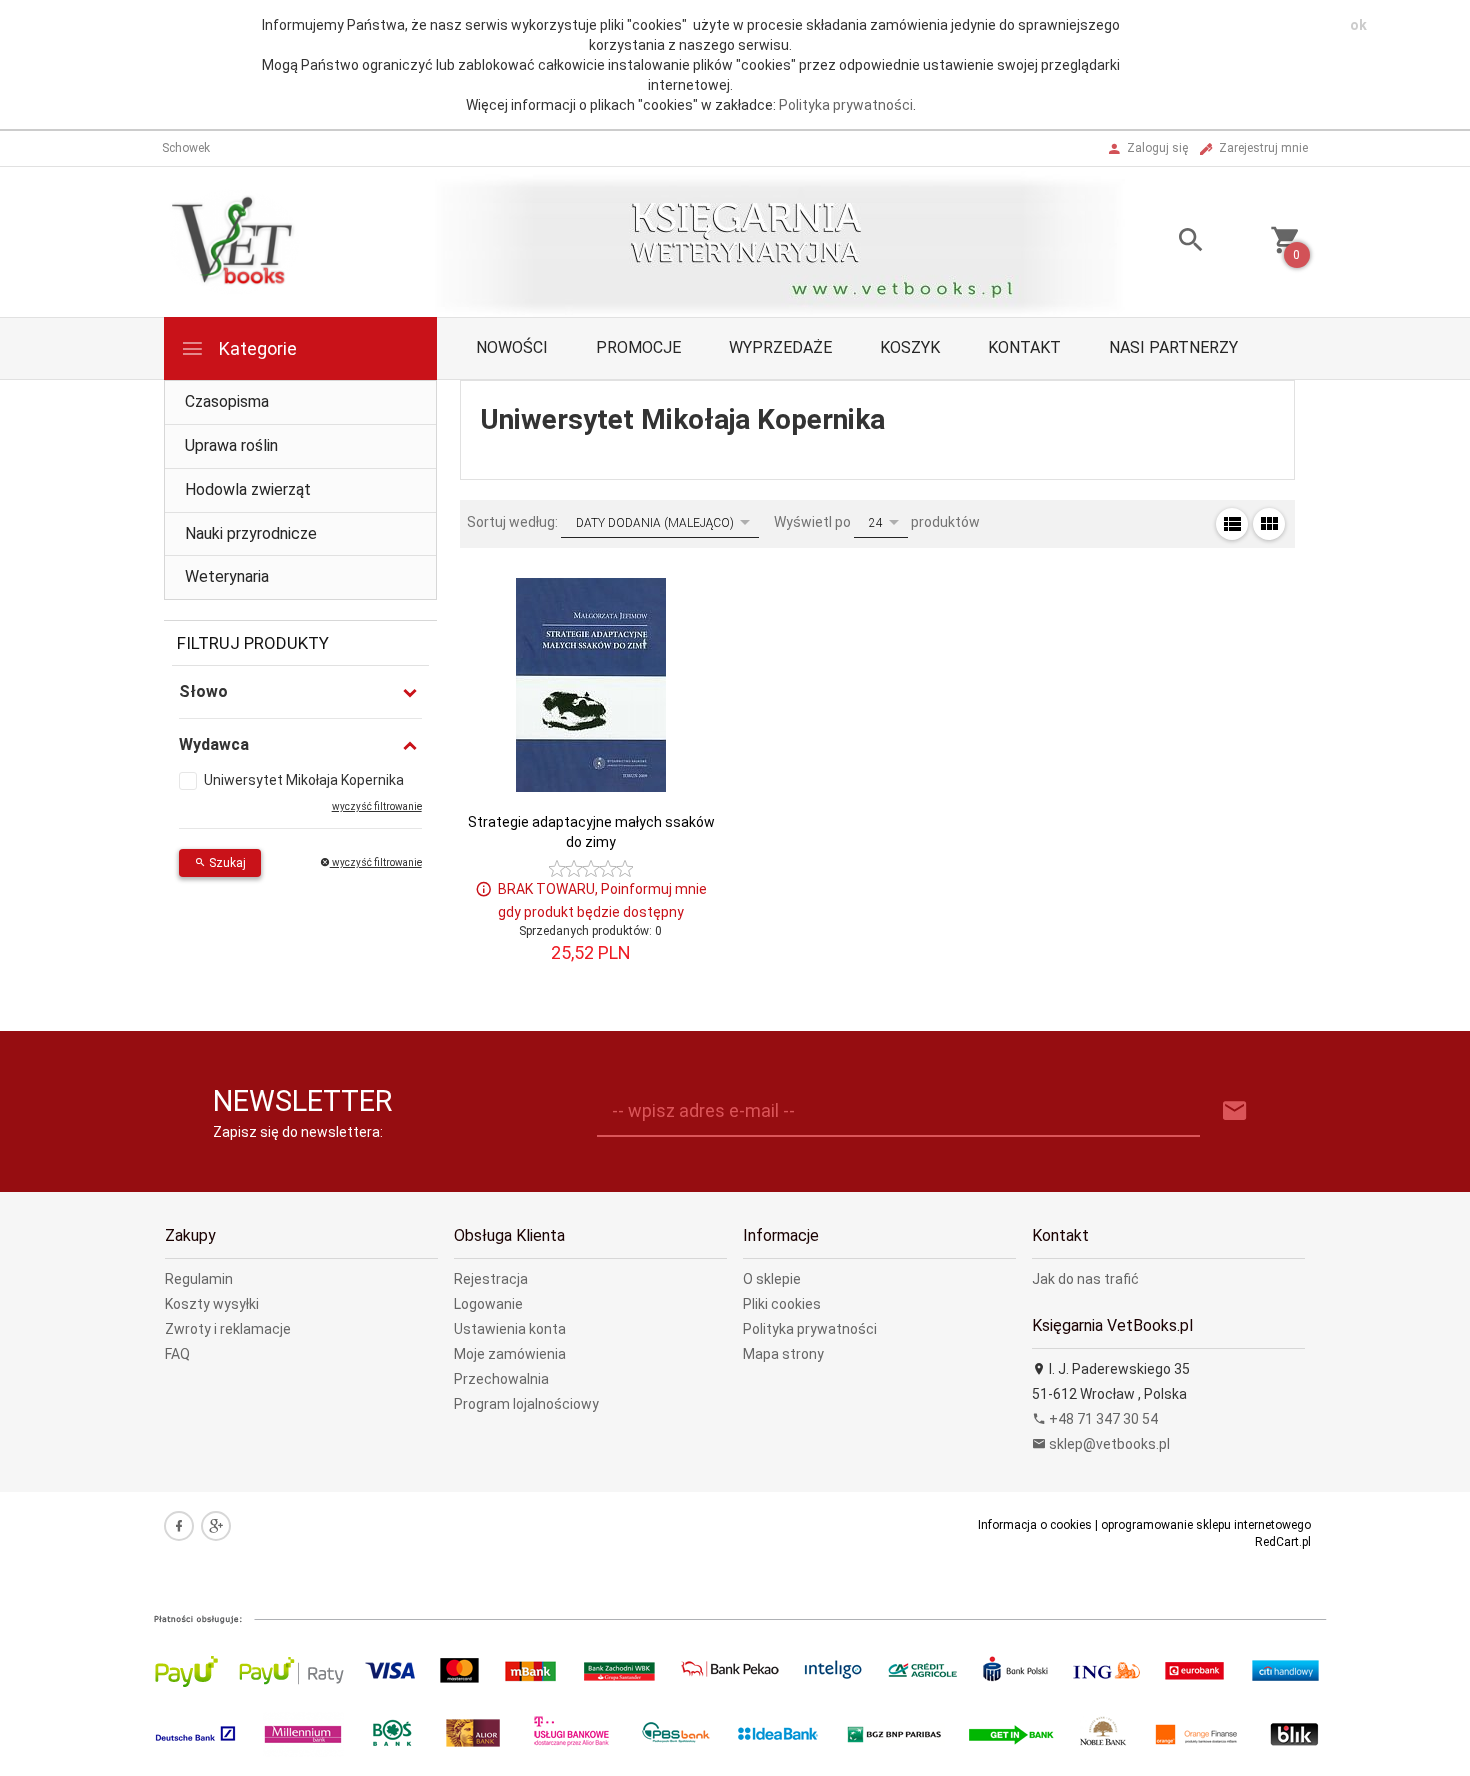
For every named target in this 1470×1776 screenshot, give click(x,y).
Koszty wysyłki (212, 1304)
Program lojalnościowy (526, 1404)
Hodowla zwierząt (248, 489)
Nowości (512, 347)
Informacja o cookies (1035, 1525)
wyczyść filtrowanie (376, 862)
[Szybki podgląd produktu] (685, 585)
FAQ (177, 1354)
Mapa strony (783, 1354)
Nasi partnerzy (1173, 347)
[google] (216, 1526)
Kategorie (256, 348)
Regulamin (199, 1279)
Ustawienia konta (510, 1329)
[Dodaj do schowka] (685, 631)
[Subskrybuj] (1235, 1111)
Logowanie (488, 1304)
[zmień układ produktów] (1232, 524)
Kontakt (1024, 347)
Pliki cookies (782, 1304)
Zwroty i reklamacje (228, 1329)
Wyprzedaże (780, 347)
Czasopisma (227, 401)
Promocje (638, 347)
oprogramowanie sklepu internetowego (1206, 1525)
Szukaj (226, 863)
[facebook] (179, 1526)
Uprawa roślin (231, 445)
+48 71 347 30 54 (1102, 1419)
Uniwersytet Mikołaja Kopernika (304, 780)
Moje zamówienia (510, 1354)
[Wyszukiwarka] (1166, 242)
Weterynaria (227, 576)
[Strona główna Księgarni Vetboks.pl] (235, 241)
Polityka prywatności (846, 105)
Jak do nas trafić (1085, 1279)
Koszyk (910, 347)
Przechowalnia (501, 1379)
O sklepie (772, 1279)
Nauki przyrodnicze (251, 533)
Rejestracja (491, 1279)
